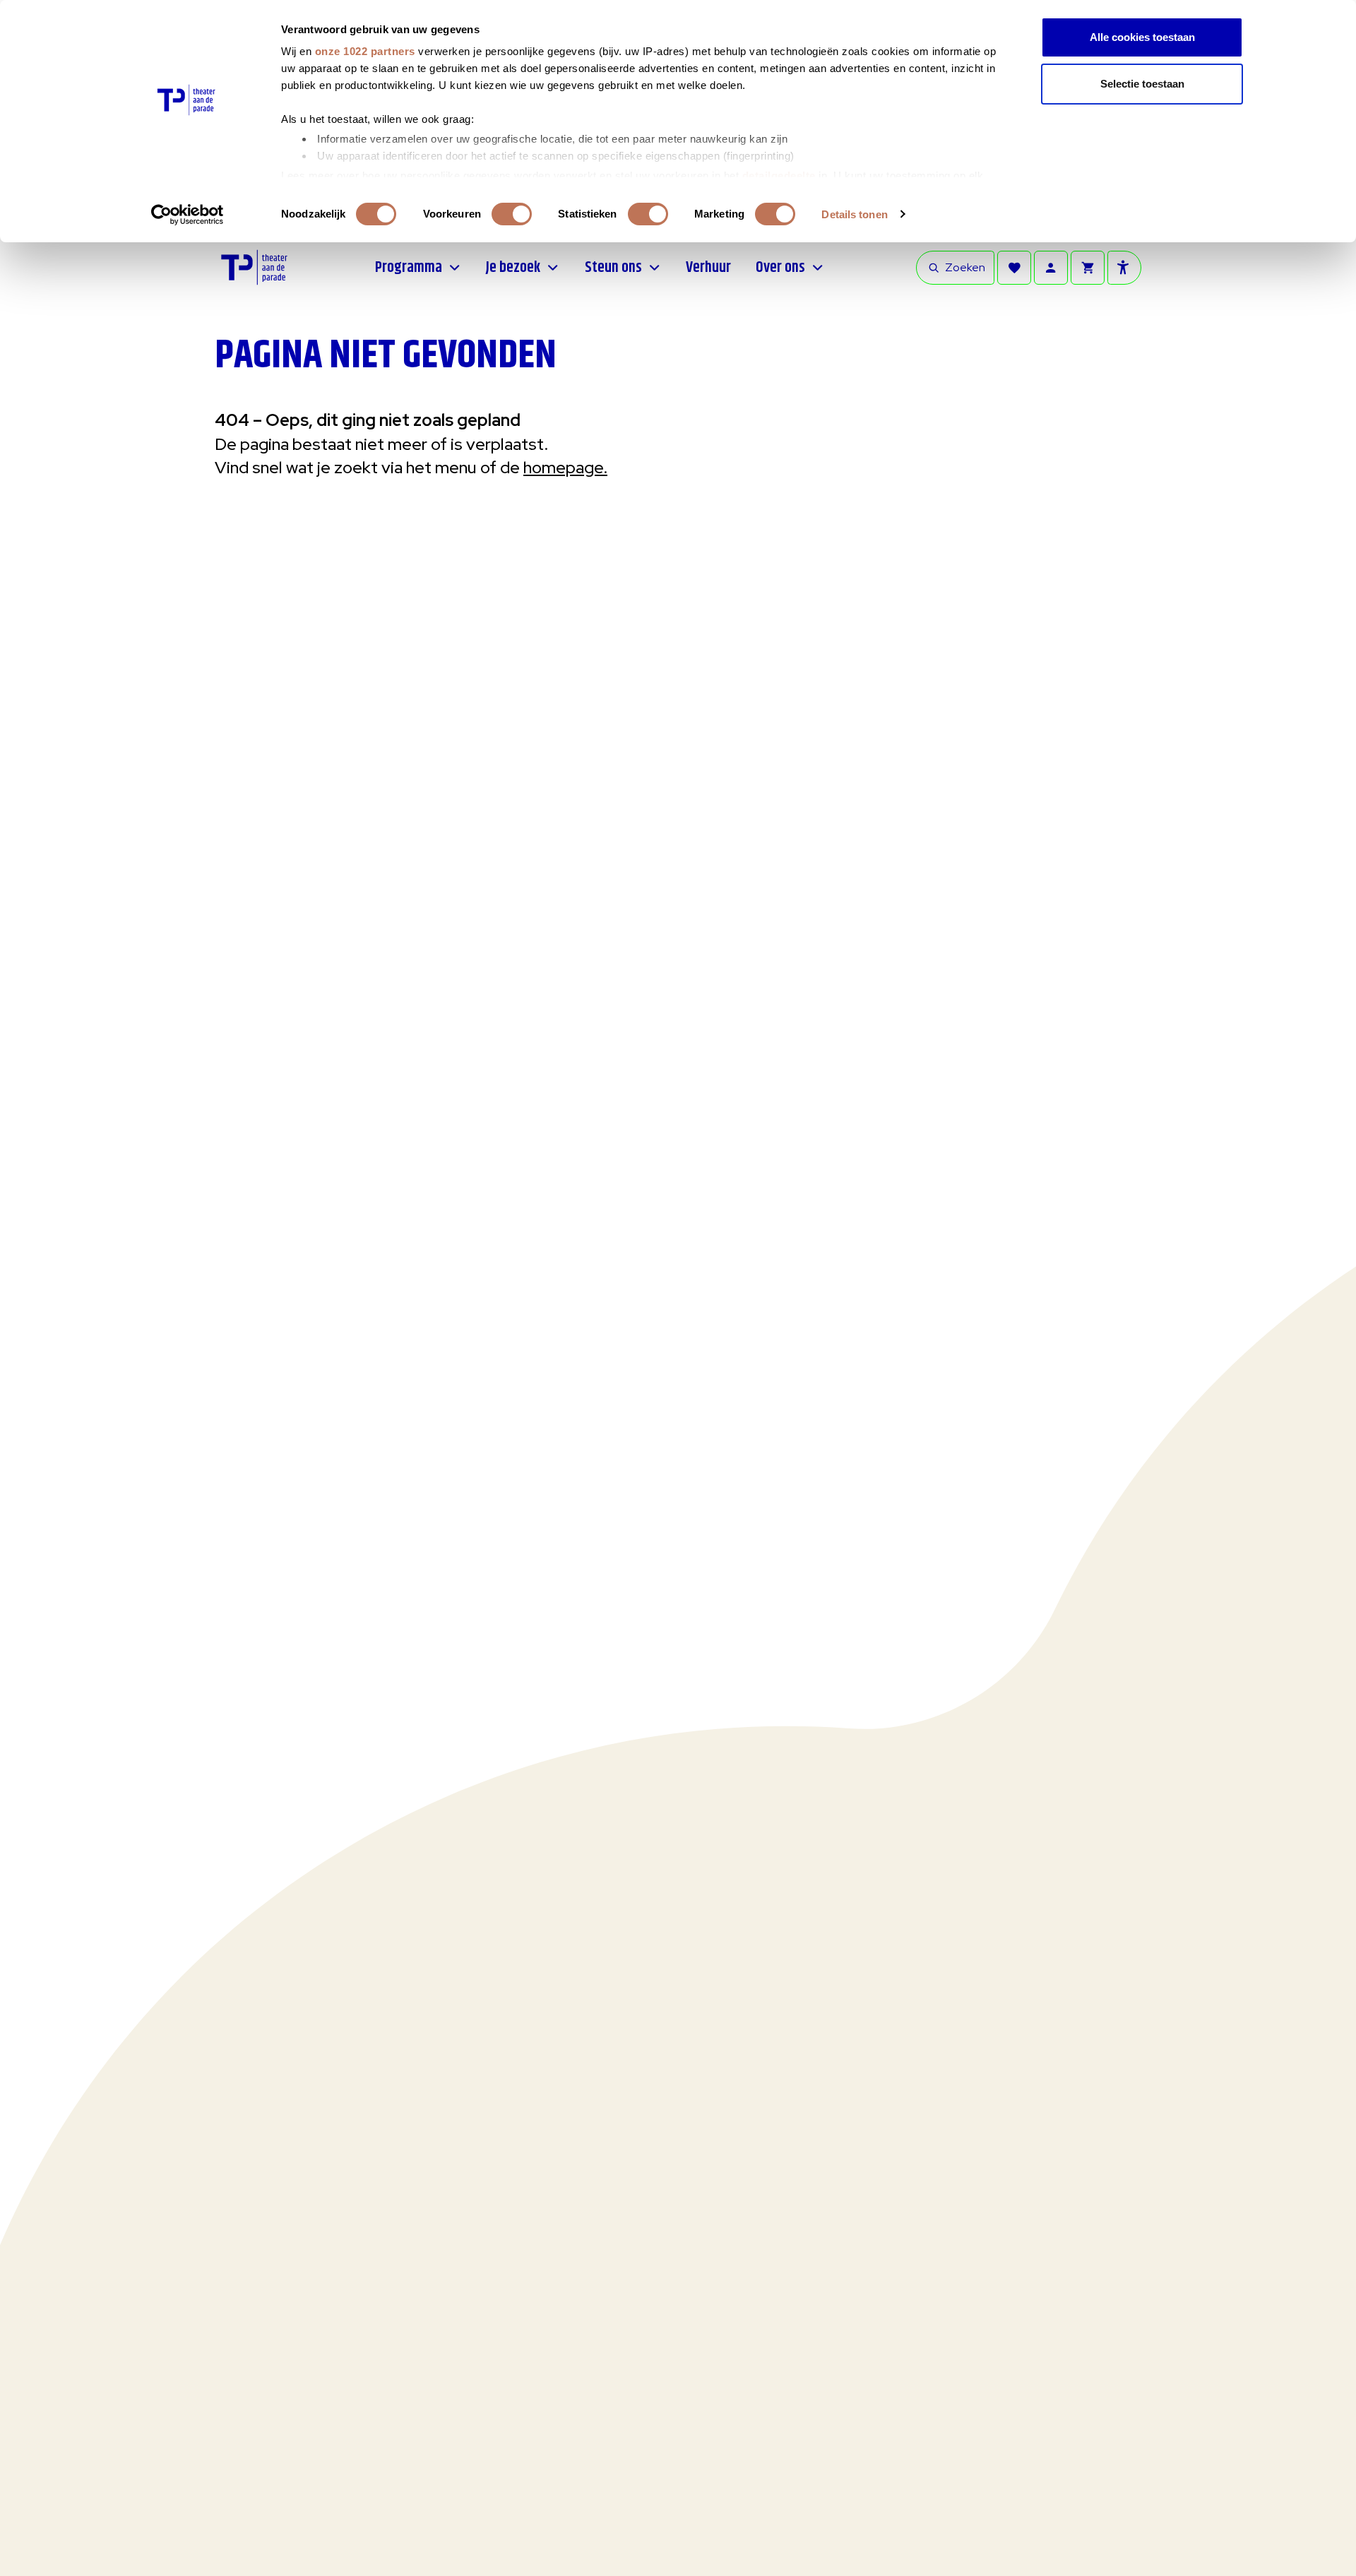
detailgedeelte (779, 176)
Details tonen (854, 214)
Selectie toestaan (1142, 84)
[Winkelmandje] (1088, 268)
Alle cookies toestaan (1142, 37)
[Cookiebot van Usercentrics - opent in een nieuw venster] (188, 215)
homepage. (565, 467)
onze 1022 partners (365, 51)
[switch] (512, 214)
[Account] (1051, 268)
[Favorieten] (1014, 268)
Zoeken (965, 267)
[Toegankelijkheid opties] (1124, 268)
